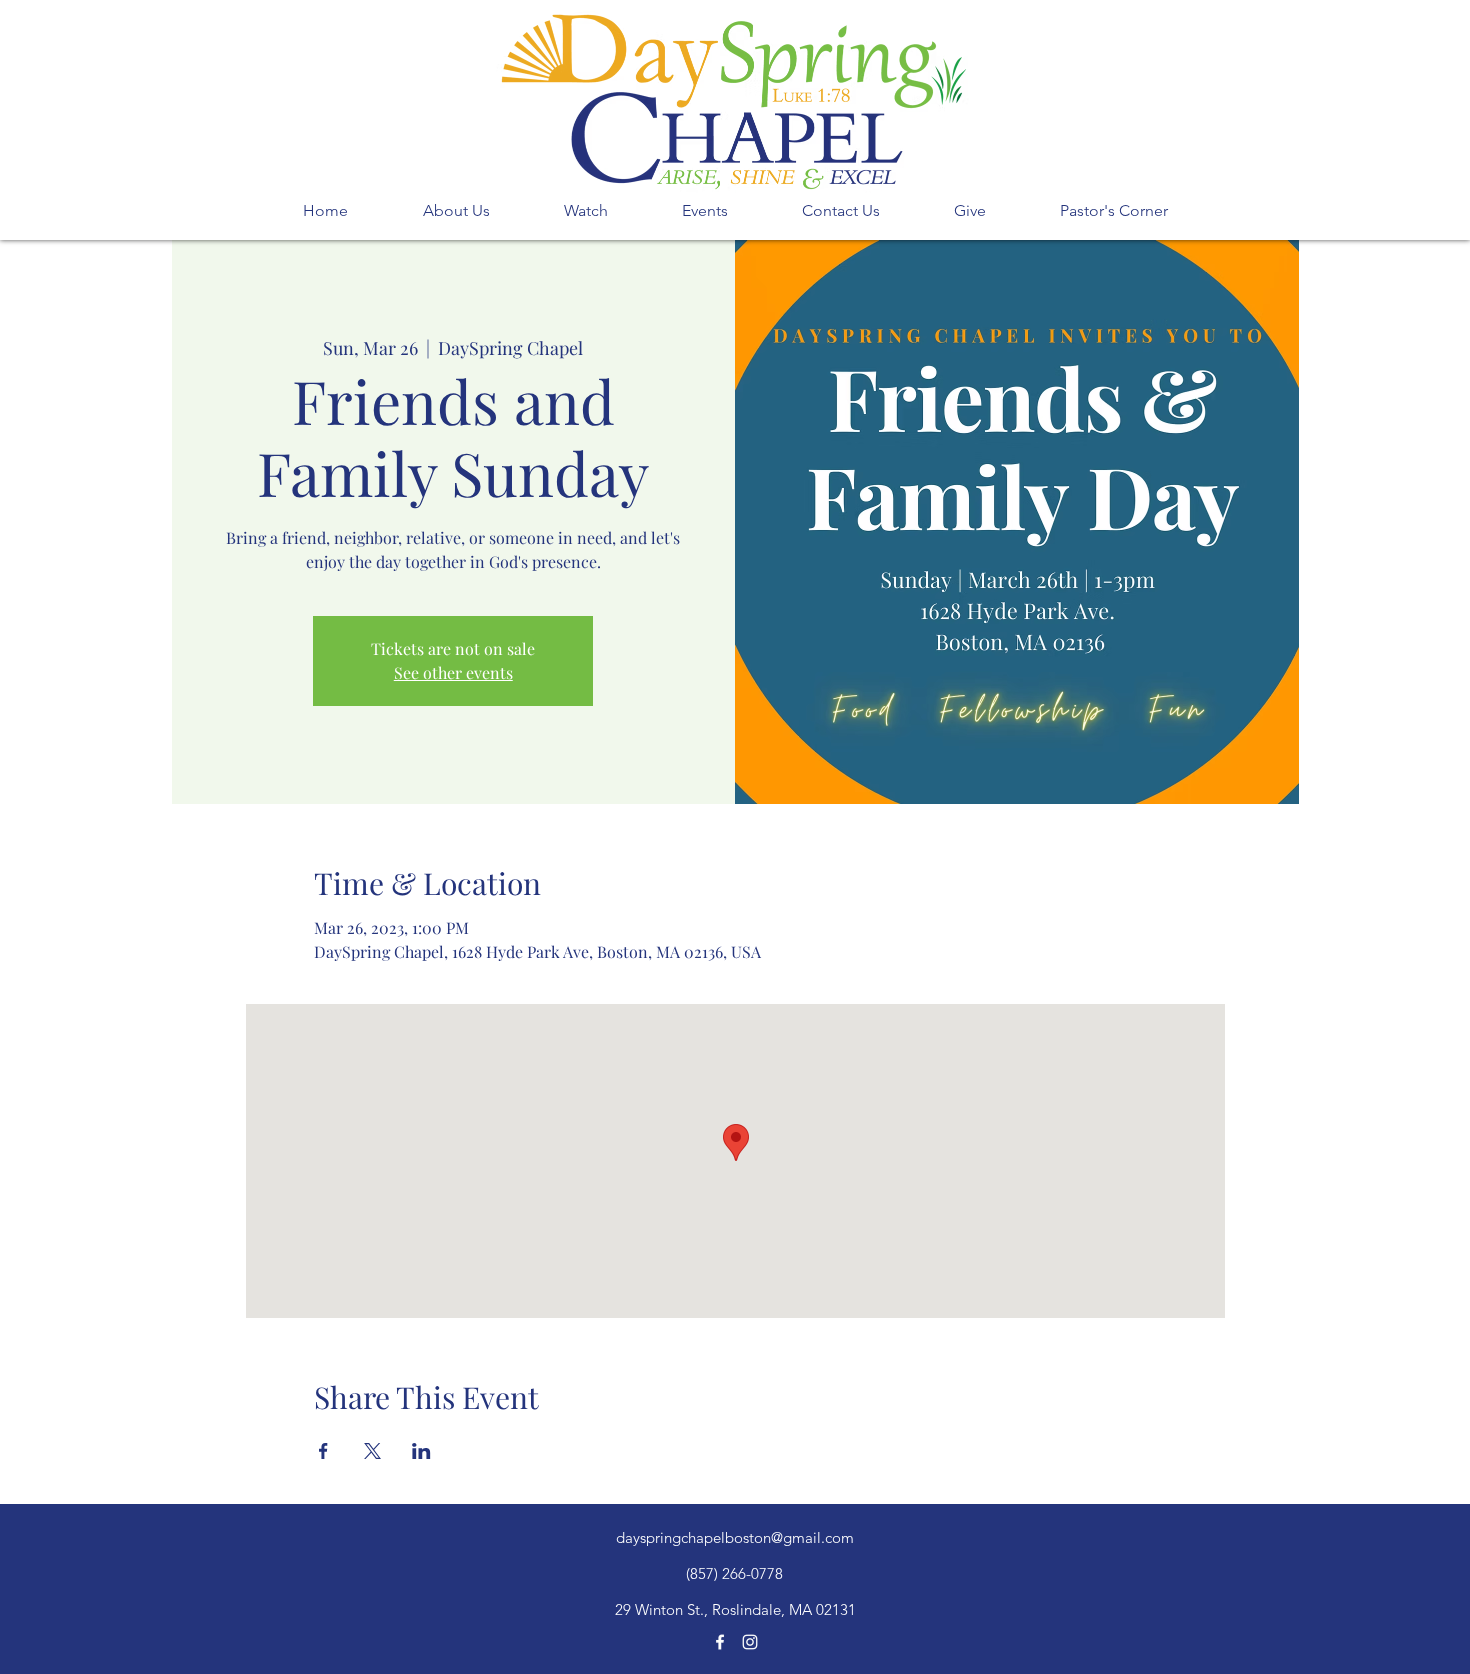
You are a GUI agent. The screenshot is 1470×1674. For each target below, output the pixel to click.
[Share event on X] (372, 1451)
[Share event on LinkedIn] (421, 1451)
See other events (453, 672)
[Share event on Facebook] (323, 1451)
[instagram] (750, 1642)
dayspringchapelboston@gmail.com (735, 1537)
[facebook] (720, 1642)
